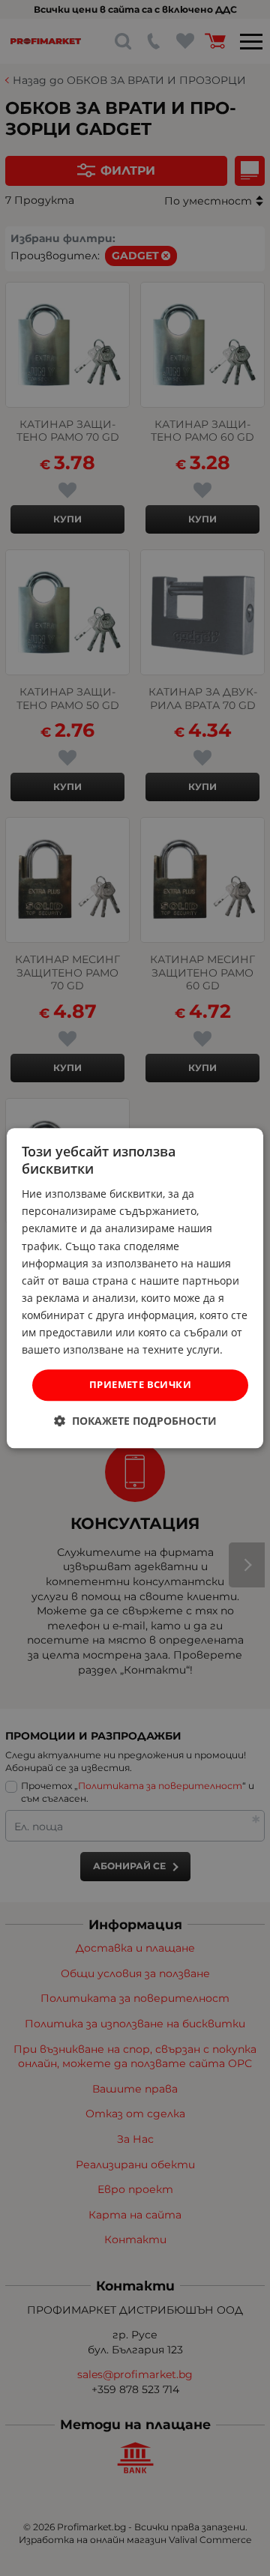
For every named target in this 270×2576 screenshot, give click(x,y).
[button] (135, 1421)
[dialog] (135, 1288)
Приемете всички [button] (140, 1385)
